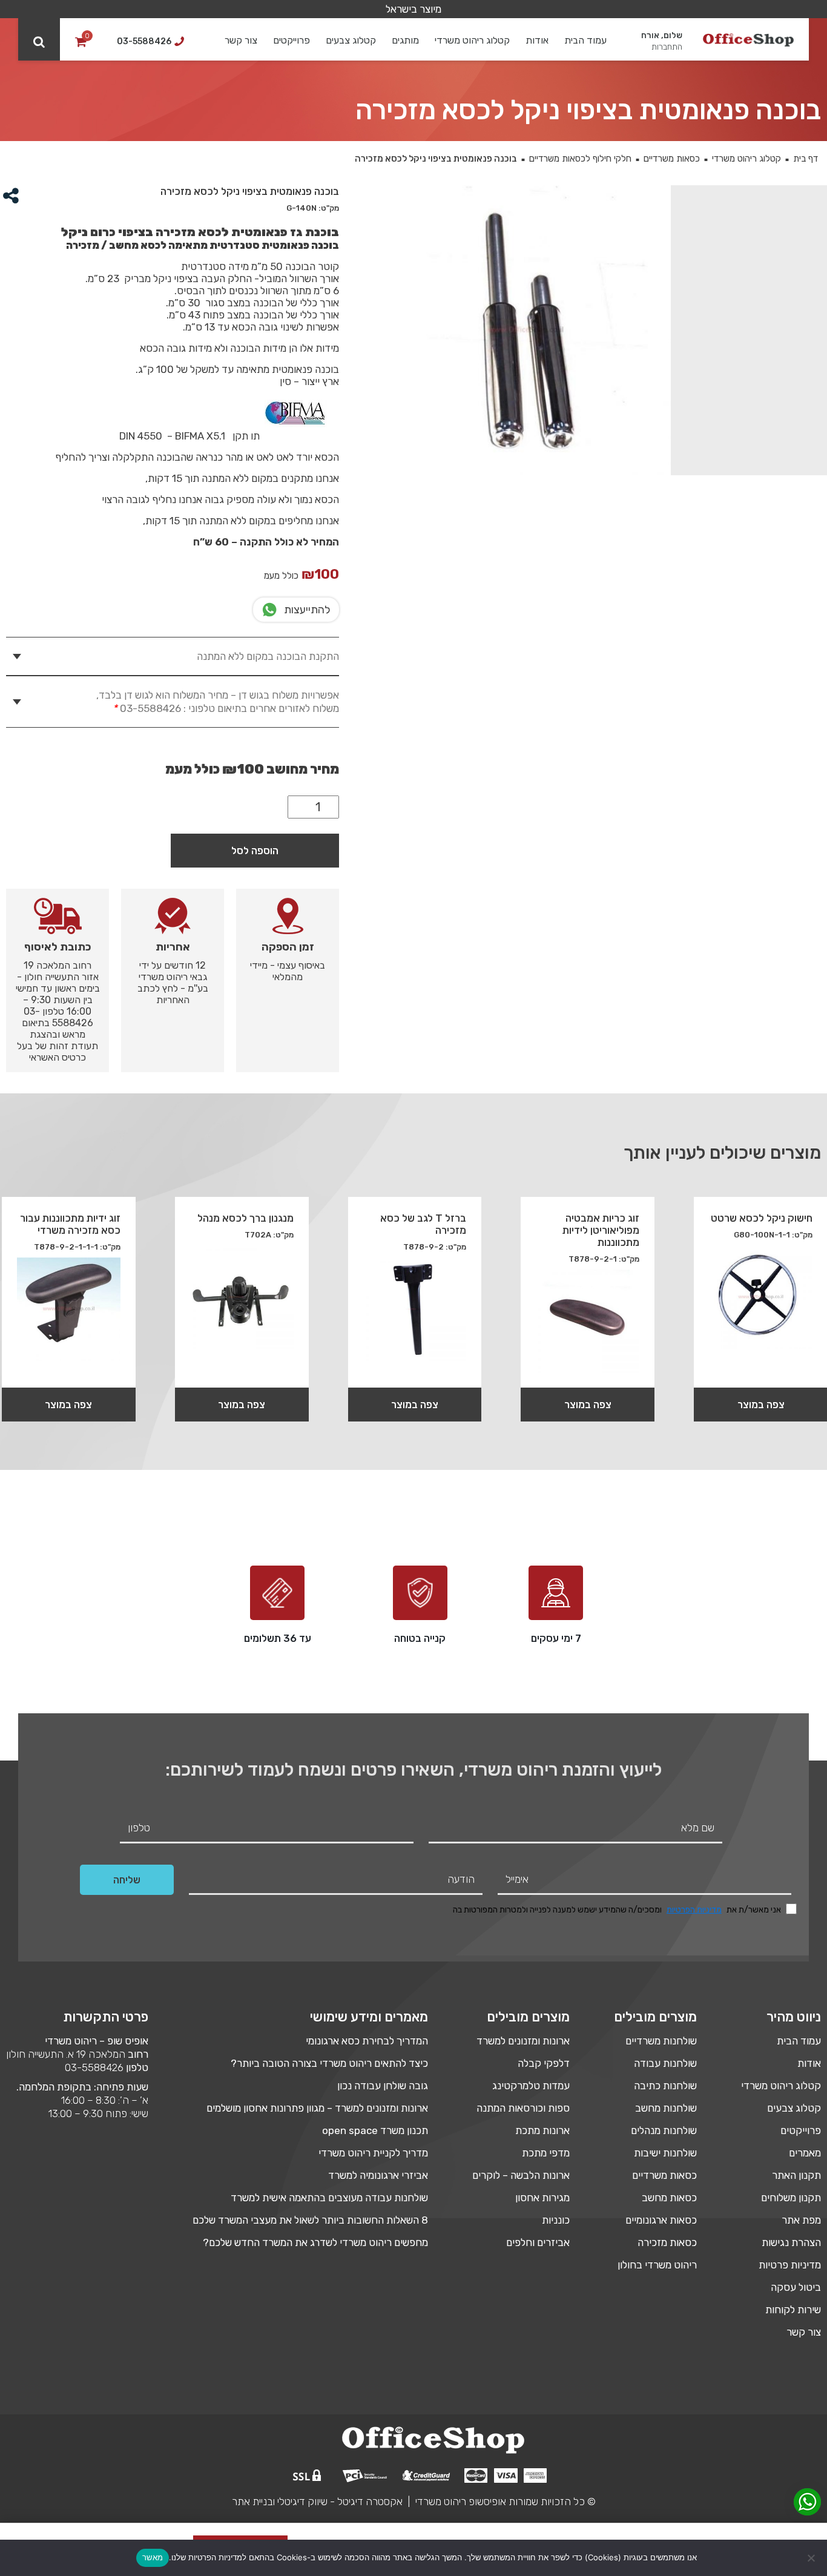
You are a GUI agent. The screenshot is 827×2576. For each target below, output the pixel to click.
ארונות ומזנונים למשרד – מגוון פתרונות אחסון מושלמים (317, 2108)
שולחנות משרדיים (661, 2041)
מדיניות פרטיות (790, 2265)
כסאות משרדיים (672, 159)
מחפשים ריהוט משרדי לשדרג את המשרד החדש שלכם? (315, 2242)
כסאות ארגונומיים (661, 2220)
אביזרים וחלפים (538, 2242)
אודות (537, 40)
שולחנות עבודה (665, 2063)
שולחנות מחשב (666, 2108)
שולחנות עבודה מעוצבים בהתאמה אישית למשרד (329, 2198)
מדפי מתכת (546, 2153)
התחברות (667, 47)
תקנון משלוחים (791, 2198)
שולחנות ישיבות (665, 2153)
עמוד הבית (585, 40)
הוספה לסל (255, 851)
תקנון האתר (796, 2175)
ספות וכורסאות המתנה (523, 2108)
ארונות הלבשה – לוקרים (521, 2175)
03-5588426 (94, 2067)
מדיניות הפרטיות (694, 1910)
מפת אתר (801, 2220)
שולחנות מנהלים (664, 2130)
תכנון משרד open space (375, 2130)
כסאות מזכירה (667, 2242)
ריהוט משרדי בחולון (657, 2265)
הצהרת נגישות (791, 2242)
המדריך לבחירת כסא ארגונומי (367, 2041)
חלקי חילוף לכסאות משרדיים (580, 159)
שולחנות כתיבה (665, 2086)
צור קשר (241, 40)
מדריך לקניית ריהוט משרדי (373, 2153)
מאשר (153, 2557)
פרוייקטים (292, 40)
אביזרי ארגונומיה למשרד (378, 2175)
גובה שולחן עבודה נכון (383, 2086)
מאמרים (805, 2153)
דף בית (806, 159)
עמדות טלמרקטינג (531, 2086)
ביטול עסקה (796, 2287)
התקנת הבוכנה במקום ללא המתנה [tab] (268, 656)
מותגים (405, 40)
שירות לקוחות (793, 2310)
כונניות (556, 2220)
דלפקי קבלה (544, 2063)
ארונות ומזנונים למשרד (523, 2041)
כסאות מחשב (669, 2198)
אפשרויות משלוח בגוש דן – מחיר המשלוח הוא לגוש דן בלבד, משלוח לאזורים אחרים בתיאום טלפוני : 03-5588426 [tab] (218, 702)
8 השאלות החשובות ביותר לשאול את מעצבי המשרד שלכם (310, 2220)
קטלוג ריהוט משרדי (472, 40)
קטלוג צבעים (351, 40)
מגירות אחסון (542, 2198)
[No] (812, 2558)
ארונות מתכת (542, 2130)
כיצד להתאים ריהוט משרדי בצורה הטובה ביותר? (329, 2063)
